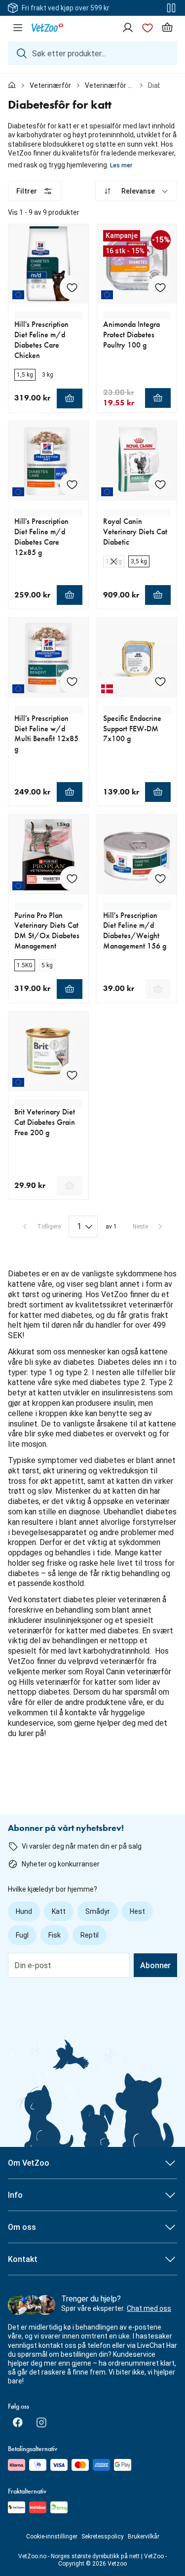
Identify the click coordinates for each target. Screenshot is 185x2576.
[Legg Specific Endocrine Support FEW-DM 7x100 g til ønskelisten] (160, 681)
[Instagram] (41, 2422)
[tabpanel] (92, 966)
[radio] (25, 375)
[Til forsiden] (12, 85)
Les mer (121, 165)
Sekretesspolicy (103, 2536)
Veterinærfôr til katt (110, 85)
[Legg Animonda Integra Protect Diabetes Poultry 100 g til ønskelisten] (160, 287)
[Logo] (47, 28)
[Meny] (18, 28)
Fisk (55, 1935)
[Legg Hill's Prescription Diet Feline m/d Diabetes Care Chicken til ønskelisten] (72, 287)
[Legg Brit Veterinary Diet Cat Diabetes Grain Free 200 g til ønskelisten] (72, 1075)
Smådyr (98, 1911)
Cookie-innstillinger (52, 2536)
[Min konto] (128, 28)
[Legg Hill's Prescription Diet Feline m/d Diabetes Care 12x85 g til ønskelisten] (72, 484)
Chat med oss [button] (149, 2308)
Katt (59, 1911)
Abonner (155, 1965)
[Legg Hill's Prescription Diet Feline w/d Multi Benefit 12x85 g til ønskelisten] (72, 681)
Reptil (90, 1935)
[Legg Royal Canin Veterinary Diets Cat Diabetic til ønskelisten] (160, 484)
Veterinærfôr (50, 85)
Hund (24, 1911)
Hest (137, 1911)
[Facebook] (18, 2422)
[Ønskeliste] (148, 28)
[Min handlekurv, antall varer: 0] (167, 28)
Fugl (22, 1935)
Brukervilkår (144, 2536)
